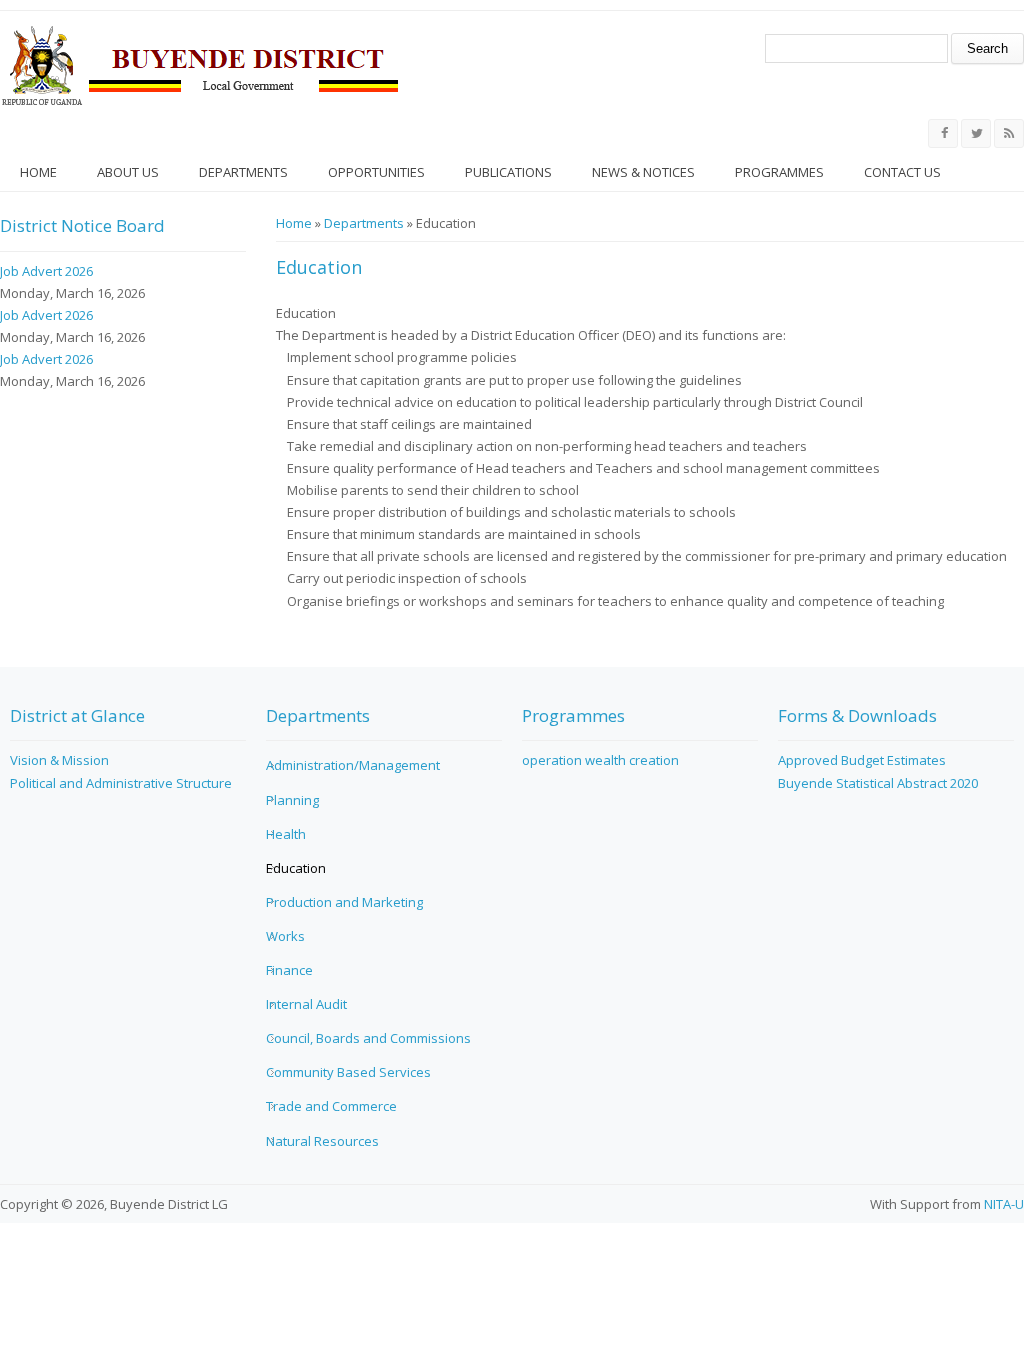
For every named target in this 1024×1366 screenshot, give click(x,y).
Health (286, 834)
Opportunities (376, 172)
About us (128, 172)
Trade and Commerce (331, 1106)
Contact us (902, 172)
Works (285, 936)
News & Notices (643, 172)
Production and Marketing (344, 902)
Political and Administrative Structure (121, 783)
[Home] (200, 65)
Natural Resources (322, 1141)
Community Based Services (348, 1072)
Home (38, 172)
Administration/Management (353, 765)
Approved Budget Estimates (862, 760)
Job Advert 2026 (46, 271)
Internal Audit (306, 1004)
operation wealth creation (600, 760)
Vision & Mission (59, 760)
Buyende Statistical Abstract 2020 (878, 783)
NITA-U (1004, 1204)
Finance (289, 970)
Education (296, 868)
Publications (508, 172)
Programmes (779, 172)
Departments (243, 172)
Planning (292, 800)
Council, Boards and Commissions (368, 1038)
